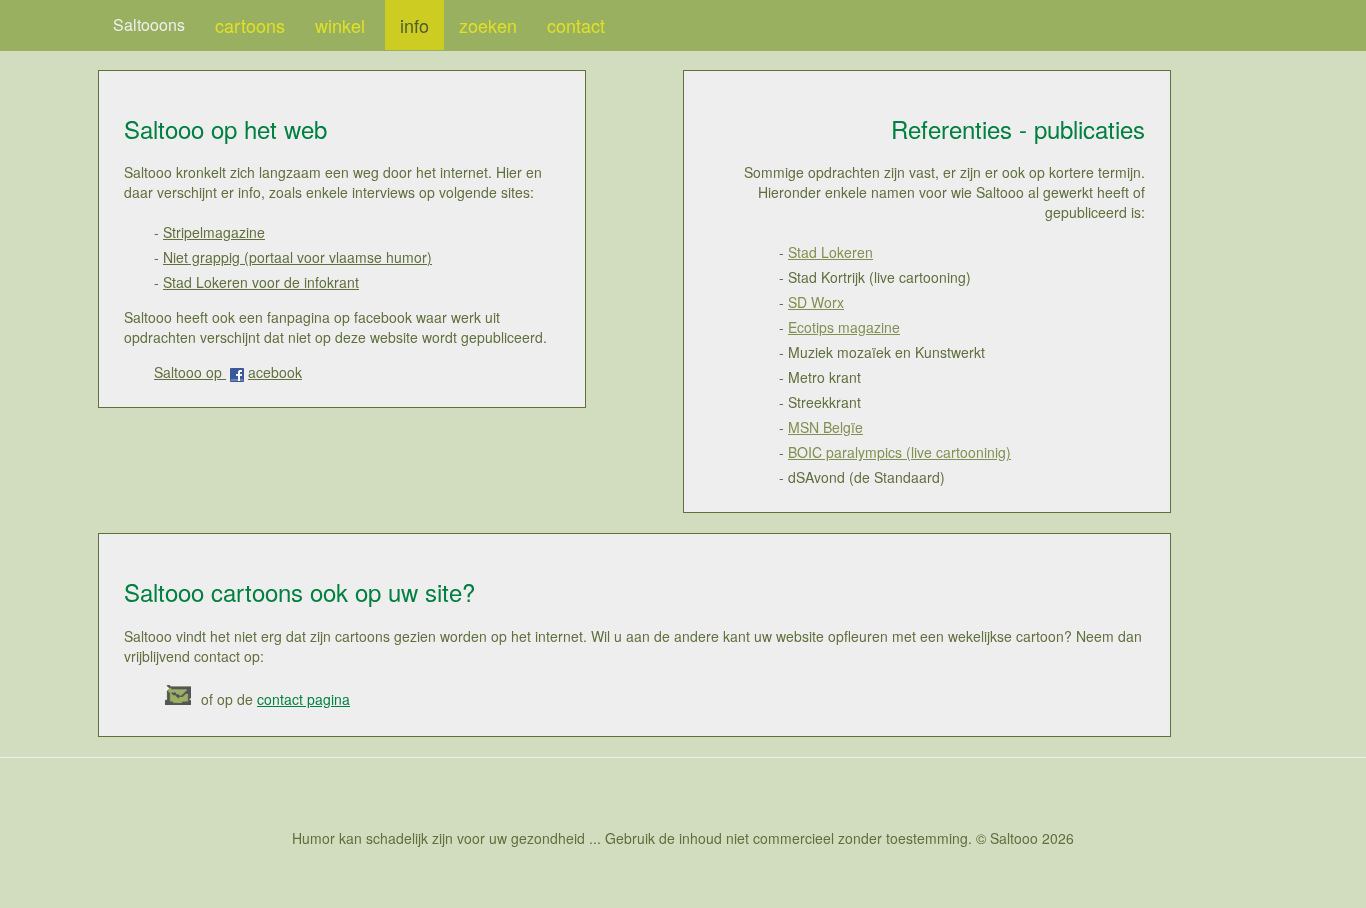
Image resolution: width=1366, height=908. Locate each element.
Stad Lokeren (830, 252)
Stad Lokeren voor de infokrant (261, 282)
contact (576, 25)
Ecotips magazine (844, 327)
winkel (342, 25)
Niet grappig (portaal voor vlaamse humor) (297, 257)
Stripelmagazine (214, 232)
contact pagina (303, 699)
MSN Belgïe (825, 427)
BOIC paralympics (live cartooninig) (899, 452)
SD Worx (816, 302)
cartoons (250, 25)
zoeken (488, 25)
